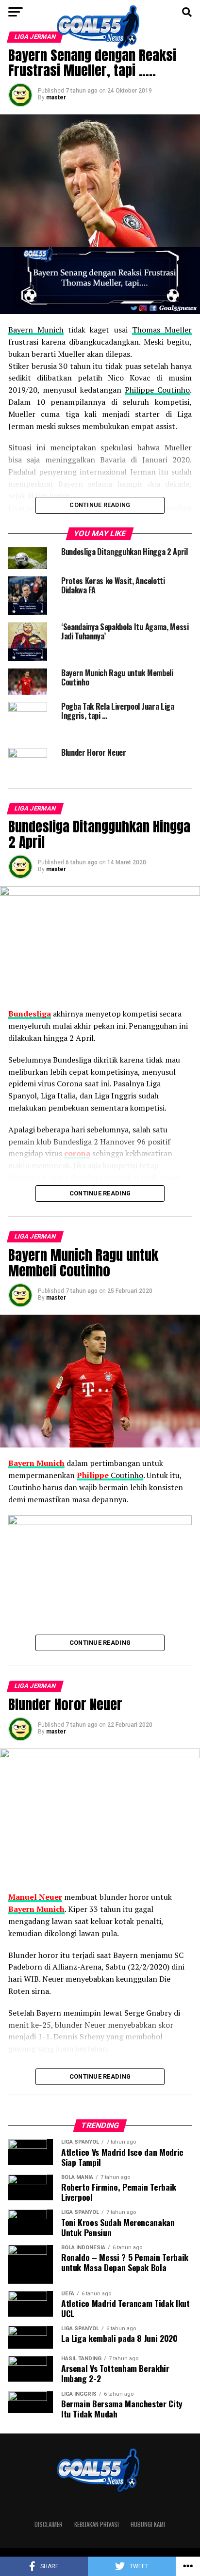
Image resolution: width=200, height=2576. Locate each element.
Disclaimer (49, 2524)
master (56, 97)
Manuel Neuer (35, 1897)
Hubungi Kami (148, 2524)
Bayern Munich (36, 330)
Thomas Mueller (162, 330)
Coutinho (110, 1475)
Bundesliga (30, 1014)
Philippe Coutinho (157, 390)
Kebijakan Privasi (97, 2524)
